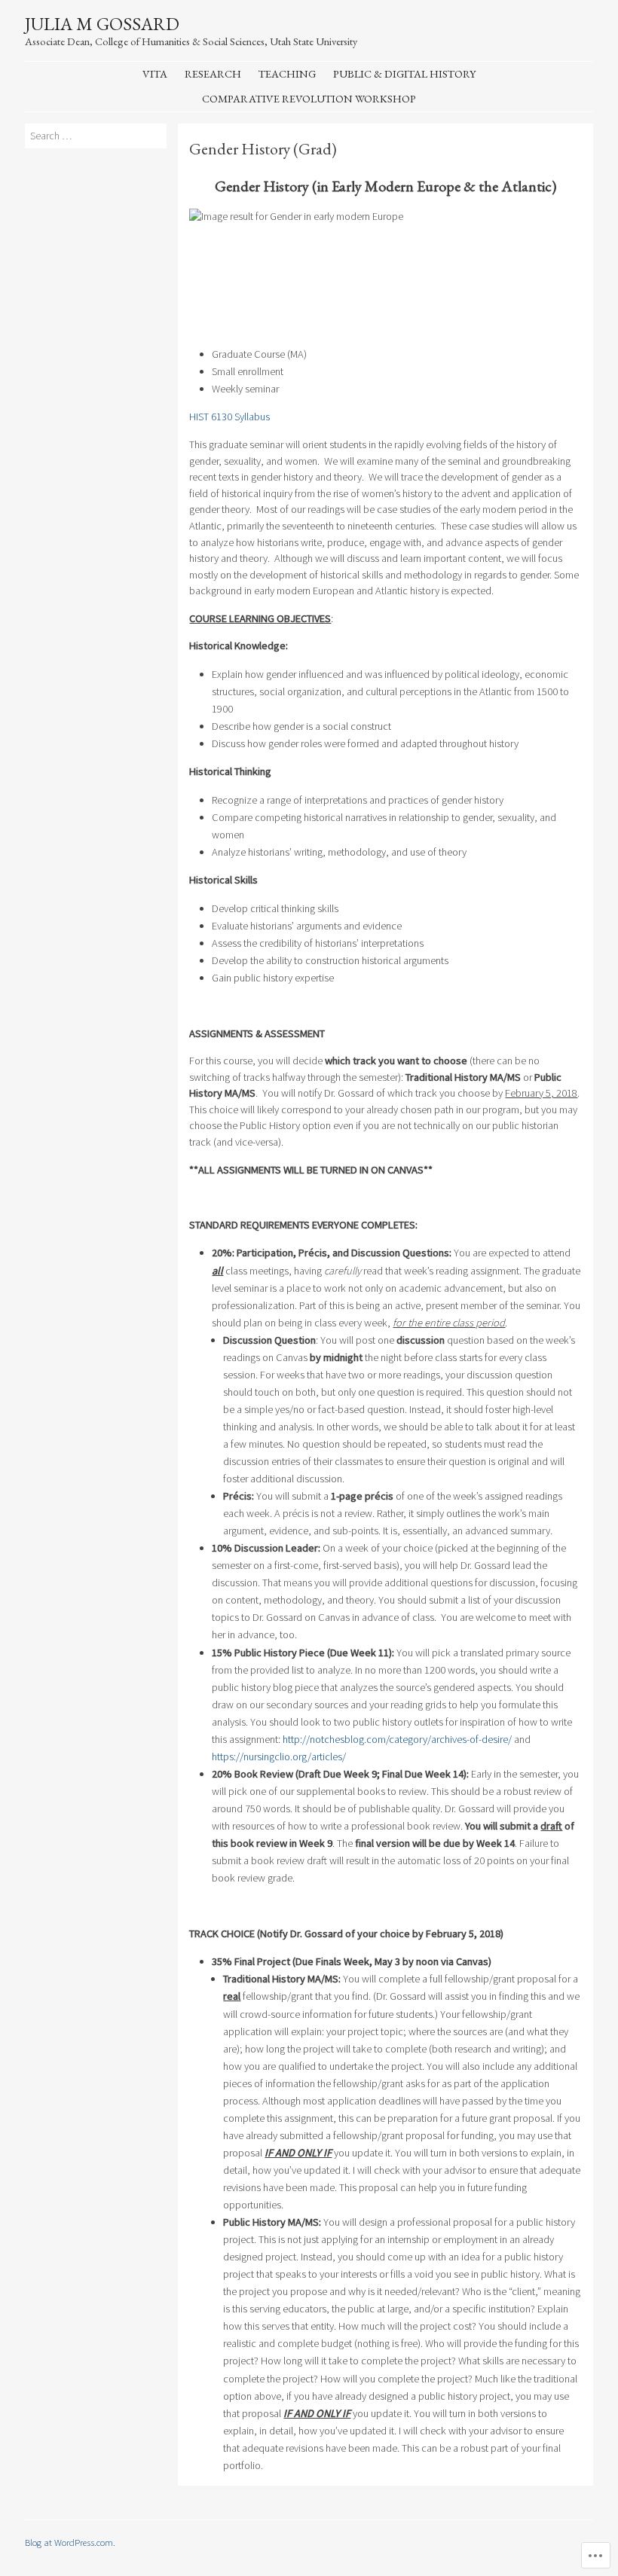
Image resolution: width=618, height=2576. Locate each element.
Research (213, 73)
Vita (155, 73)
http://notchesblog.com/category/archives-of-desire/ (397, 1739)
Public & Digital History (404, 73)
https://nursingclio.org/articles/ (279, 1757)
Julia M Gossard (102, 24)
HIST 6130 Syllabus (229, 417)
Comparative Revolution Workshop (309, 98)
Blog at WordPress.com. (70, 2542)
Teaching (287, 73)
